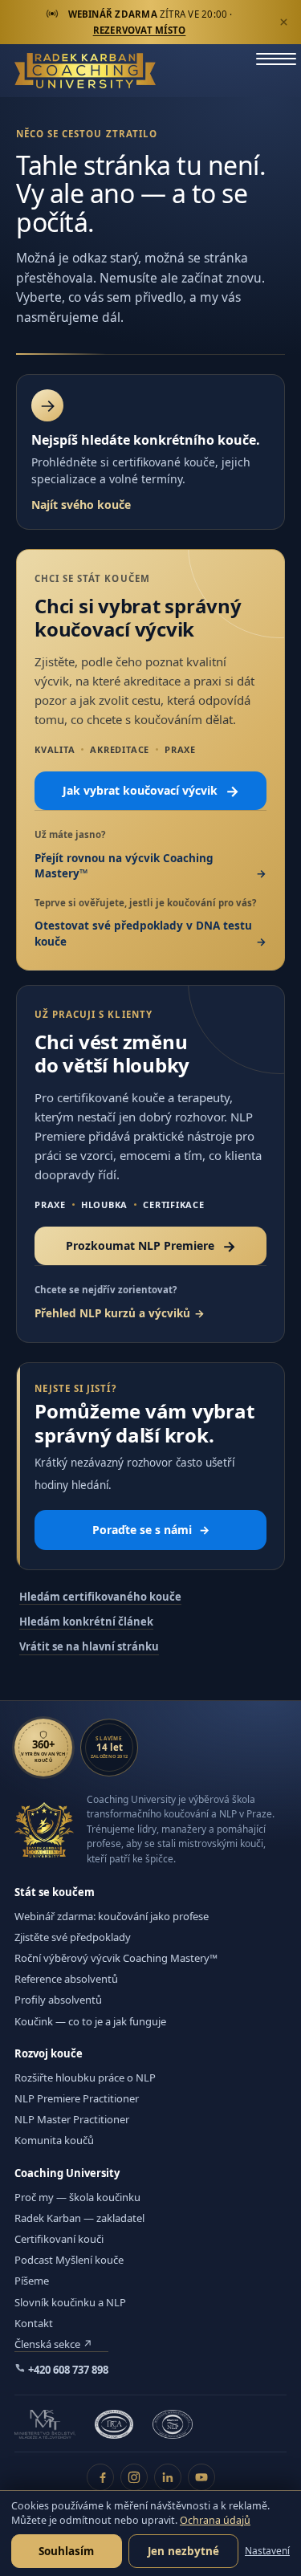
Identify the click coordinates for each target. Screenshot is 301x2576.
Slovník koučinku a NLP (70, 2302)
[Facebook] (100, 2477)
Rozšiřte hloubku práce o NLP (85, 2077)
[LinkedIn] (168, 2477)
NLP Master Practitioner (72, 2119)
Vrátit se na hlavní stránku (89, 1646)
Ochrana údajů (215, 2520)
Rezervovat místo (140, 30)
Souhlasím (66, 2551)
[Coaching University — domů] (85, 71)
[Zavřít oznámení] (283, 22)
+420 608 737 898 (67, 2370)
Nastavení (267, 2551)
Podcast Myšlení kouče (69, 2260)
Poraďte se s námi (151, 1530)
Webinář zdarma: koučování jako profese (112, 1916)
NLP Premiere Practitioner (77, 2098)
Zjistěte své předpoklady (73, 1937)
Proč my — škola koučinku (77, 2197)
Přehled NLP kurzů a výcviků (112, 1313)
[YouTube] (201, 2477)
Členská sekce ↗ (53, 2344)
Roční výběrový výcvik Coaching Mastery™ (116, 1958)
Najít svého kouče (81, 505)
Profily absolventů (58, 2000)
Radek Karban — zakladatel (79, 2218)
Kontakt (34, 2323)
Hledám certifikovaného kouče (100, 1597)
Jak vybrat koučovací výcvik (151, 791)
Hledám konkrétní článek (86, 1622)
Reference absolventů (66, 1979)
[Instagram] (134, 2477)
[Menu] (276, 71)
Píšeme (32, 2281)
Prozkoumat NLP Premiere (151, 1246)
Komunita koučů (54, 2140)
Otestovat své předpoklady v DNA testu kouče (143, 934)
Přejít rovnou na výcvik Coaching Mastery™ (124, 866)
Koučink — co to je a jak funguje (90, 2021)
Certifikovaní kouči (59, 2239)
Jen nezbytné (183, 2551)
